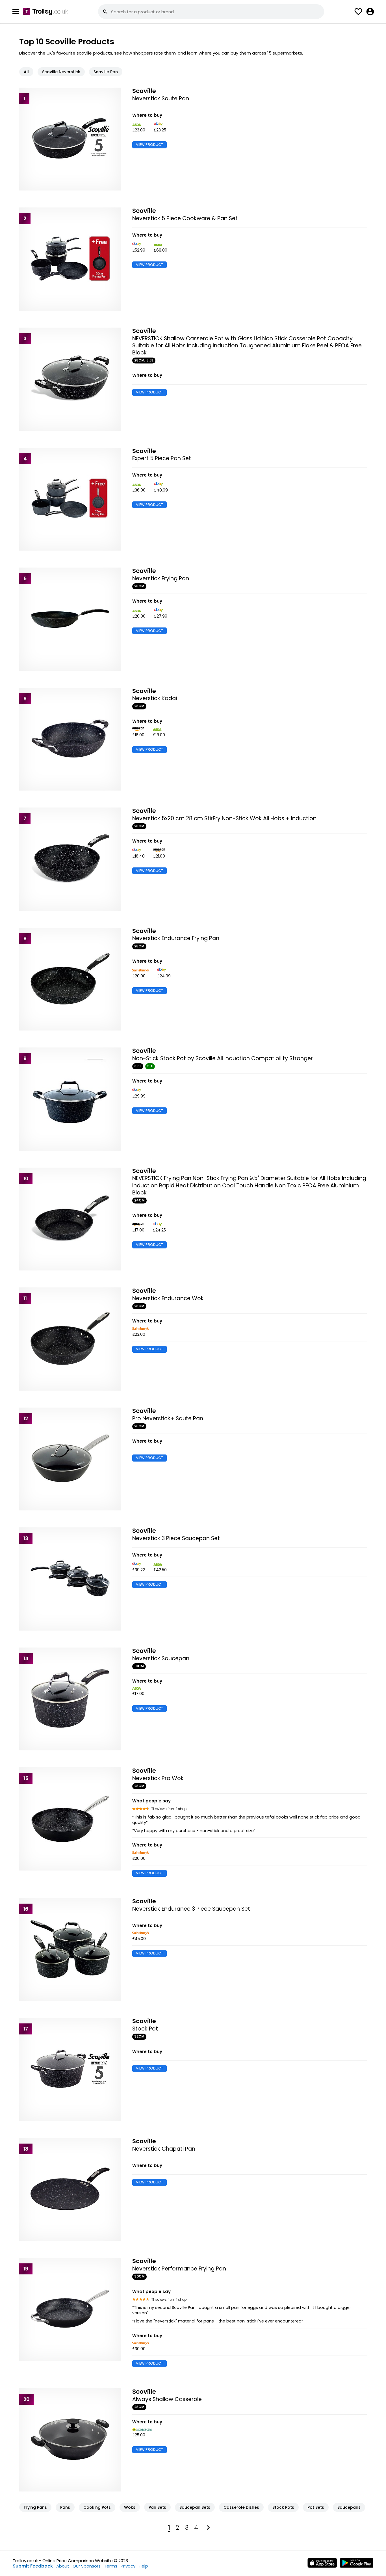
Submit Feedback (33, 2566)
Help (143, 2566)
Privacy (128, 2566)
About (63, 2566)
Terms (111, 2566)
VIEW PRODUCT (149, 145)
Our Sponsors (87, 2566)
